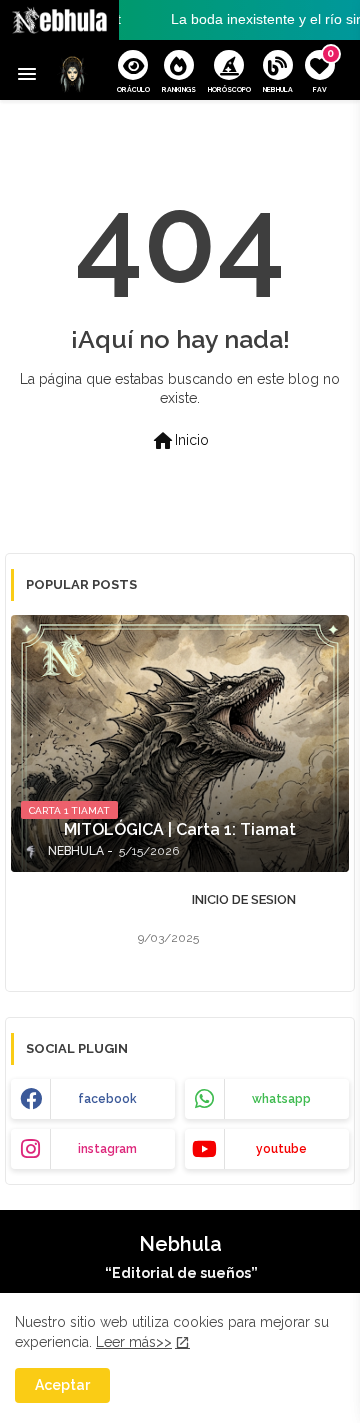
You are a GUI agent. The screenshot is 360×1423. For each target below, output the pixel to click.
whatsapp (281, 1099)
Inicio (180, 441)
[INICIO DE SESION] (68, 924)
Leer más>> (134, 1342)
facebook (107, 1099)
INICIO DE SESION (244, 899)
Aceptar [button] (62, 1385)
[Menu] (27, 75)
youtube (281, 1149)
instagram (107, 1149)
